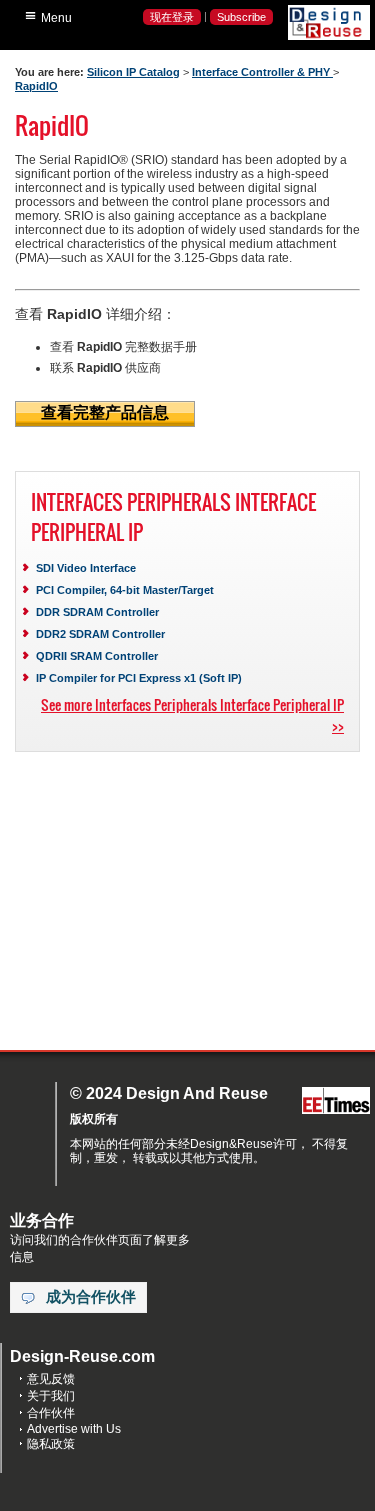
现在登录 (172, 17)
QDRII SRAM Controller (97, 656)
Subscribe (241, 17)
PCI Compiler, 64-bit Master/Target (125, 590)
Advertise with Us (74, 1429)
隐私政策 (51, 1444)
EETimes (336, 1101)
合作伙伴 (51, 1413)
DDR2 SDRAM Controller (100, 634)
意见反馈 (51, 1379)
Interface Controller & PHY (262, 72)
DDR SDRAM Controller (97, 612)
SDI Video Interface (86, 568)
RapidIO (36, 86)
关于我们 (51, 1396)
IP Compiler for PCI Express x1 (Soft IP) (139, 678)
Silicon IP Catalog (133, 72)
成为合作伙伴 (91, 1297)
